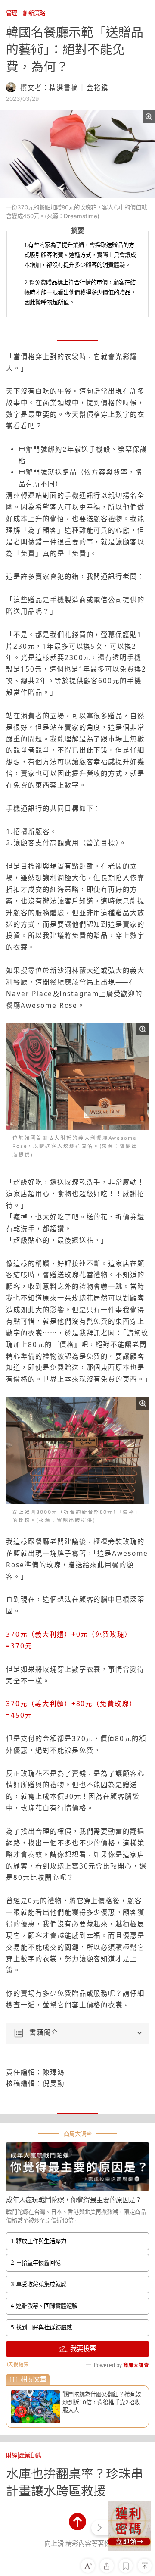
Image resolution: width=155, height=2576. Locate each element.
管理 (12, 13)
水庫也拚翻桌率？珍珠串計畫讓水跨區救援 (75, 2482)
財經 (12, 2455)
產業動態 (30, 2455)
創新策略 (34, 13)
